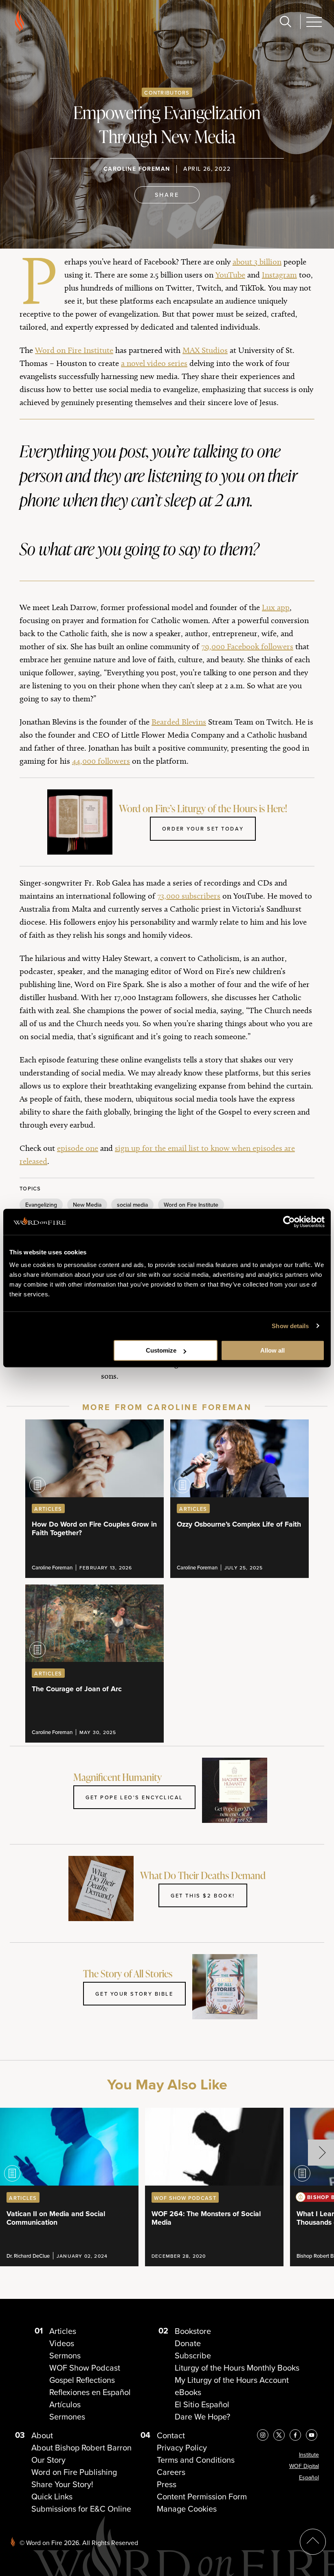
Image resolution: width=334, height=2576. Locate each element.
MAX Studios (205, 350)
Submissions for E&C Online (81, 2509)
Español (309, 2477)
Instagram (279, 275)
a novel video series (154, 363)
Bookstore (193, 2331)
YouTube (230, 275)
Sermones (67, 2416)
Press (167, 2484)
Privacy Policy (182, 2447)
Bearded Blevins (179, 722)
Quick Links (52, 2496)
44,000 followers (101, 761)
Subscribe (193, 2355)
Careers (171, 2472)
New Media (87, 1205)
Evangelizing (41, 1205)
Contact (171, 2435)
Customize (161, 1350)
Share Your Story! (62, 2484)
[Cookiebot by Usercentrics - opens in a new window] (289, 1222)
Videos (62, 2343)
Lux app (276, 607)
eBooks (188, 2392)
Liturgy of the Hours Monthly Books (237, 2368)
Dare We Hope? (202, 2416)
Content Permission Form (202, 2496)
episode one (78, 1148)
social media (132, 1205)
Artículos (65, 2404)
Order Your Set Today (203, 829)
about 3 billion (257, 262)
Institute (309, 2455)
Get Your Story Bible (134, 1994)
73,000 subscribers (189, 896)
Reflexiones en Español (90, 2392)
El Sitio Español (202, 2404)
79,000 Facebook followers (247, 646)
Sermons (65, 2355)
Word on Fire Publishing (74, 2472)
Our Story (48, 2460)
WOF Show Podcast (85, 2368)
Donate (188, 2343)
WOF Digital (304, 2466)
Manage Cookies (187, 2509)
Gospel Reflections (82, 2380)
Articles (63, 2331)
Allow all (272, 1350)
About (42, 2435)
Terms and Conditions (196, 2460)
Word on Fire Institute (74, 350)
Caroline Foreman (137, 169)
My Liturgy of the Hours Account (232, 2380)
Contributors (167, 93)
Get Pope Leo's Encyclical (134, 1797)
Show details (290, 1326)
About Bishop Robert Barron (81, 2447)
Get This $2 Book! (203, 1895)
